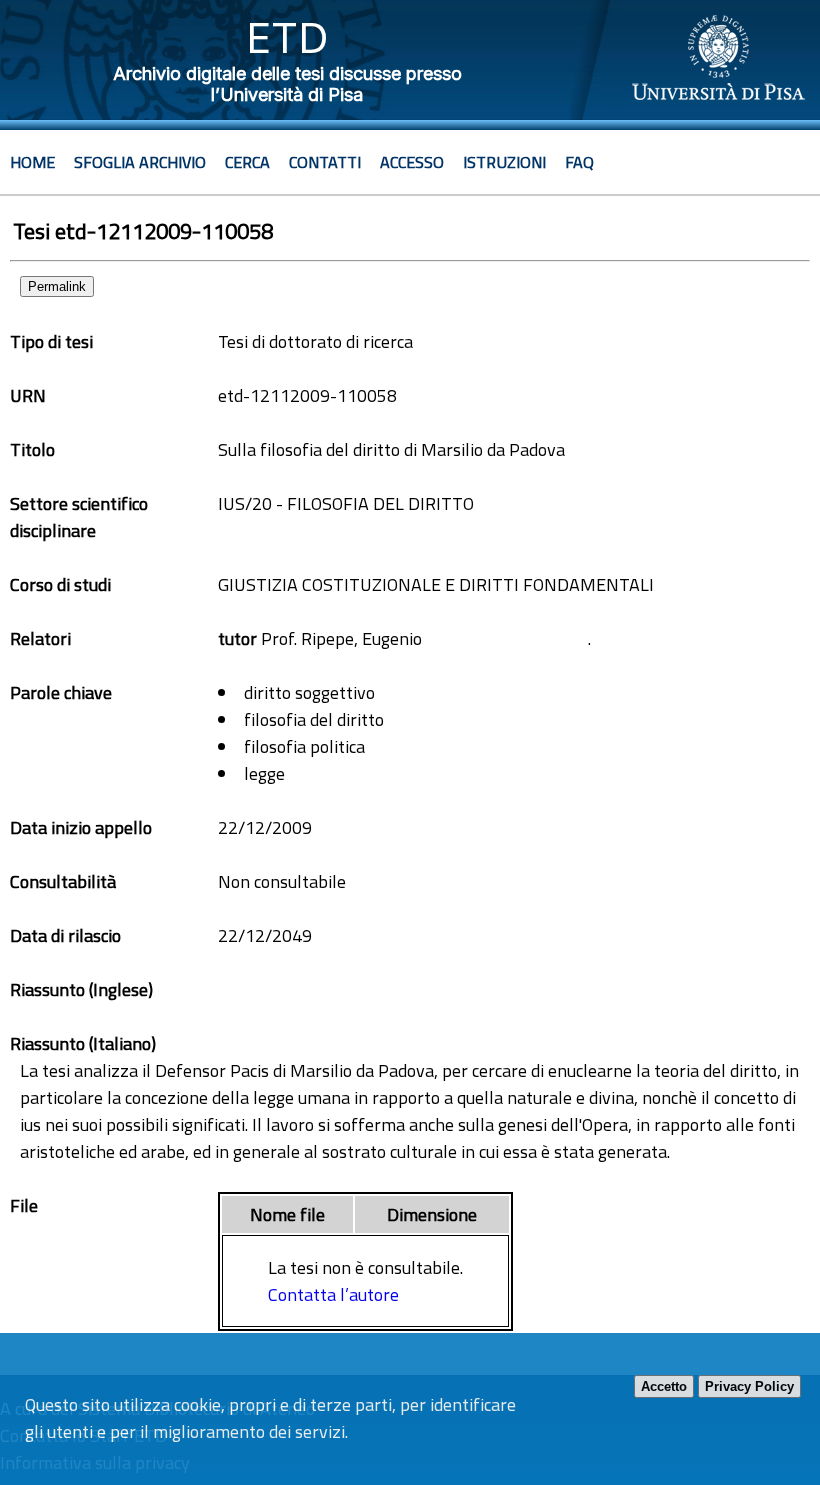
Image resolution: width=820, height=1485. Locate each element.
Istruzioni (504, 162)
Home (32, 162)
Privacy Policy (749, 1386)
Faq (579, 162)
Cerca (247, 162)
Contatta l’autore (333, 1294)
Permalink (57, 286)
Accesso (412, 162)
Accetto (664, 1386)
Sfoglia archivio (140, 162)
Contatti (325, 162)
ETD (287, 37)
